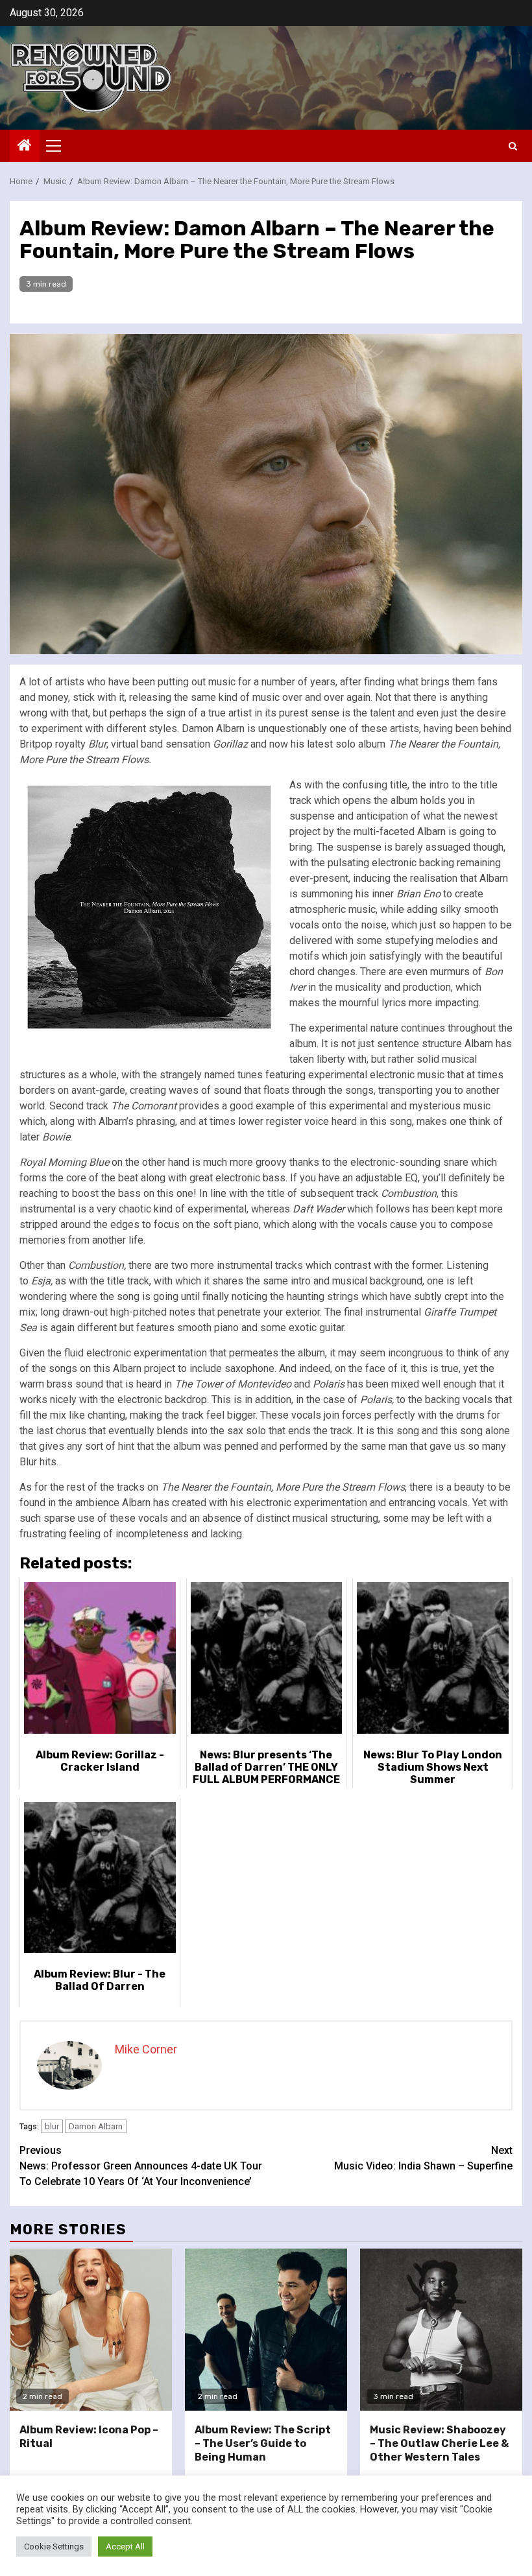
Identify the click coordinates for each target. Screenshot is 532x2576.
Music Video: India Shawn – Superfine (423, 2158)
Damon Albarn (96, 2126)
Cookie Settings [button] (54, 2546)
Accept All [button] (125, 2546)
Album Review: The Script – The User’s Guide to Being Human (263, 2443)
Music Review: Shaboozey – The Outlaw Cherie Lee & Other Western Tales (439, 2443)
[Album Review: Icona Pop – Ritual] (91, 2330)
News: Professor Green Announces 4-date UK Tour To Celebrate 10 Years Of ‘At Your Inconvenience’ (141, 2166)
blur (52, 2126)
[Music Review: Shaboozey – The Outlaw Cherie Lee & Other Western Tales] (441, 2330)
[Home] (25, 147)
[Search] (513, 146)
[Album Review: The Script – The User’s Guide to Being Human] (266, 2330)
